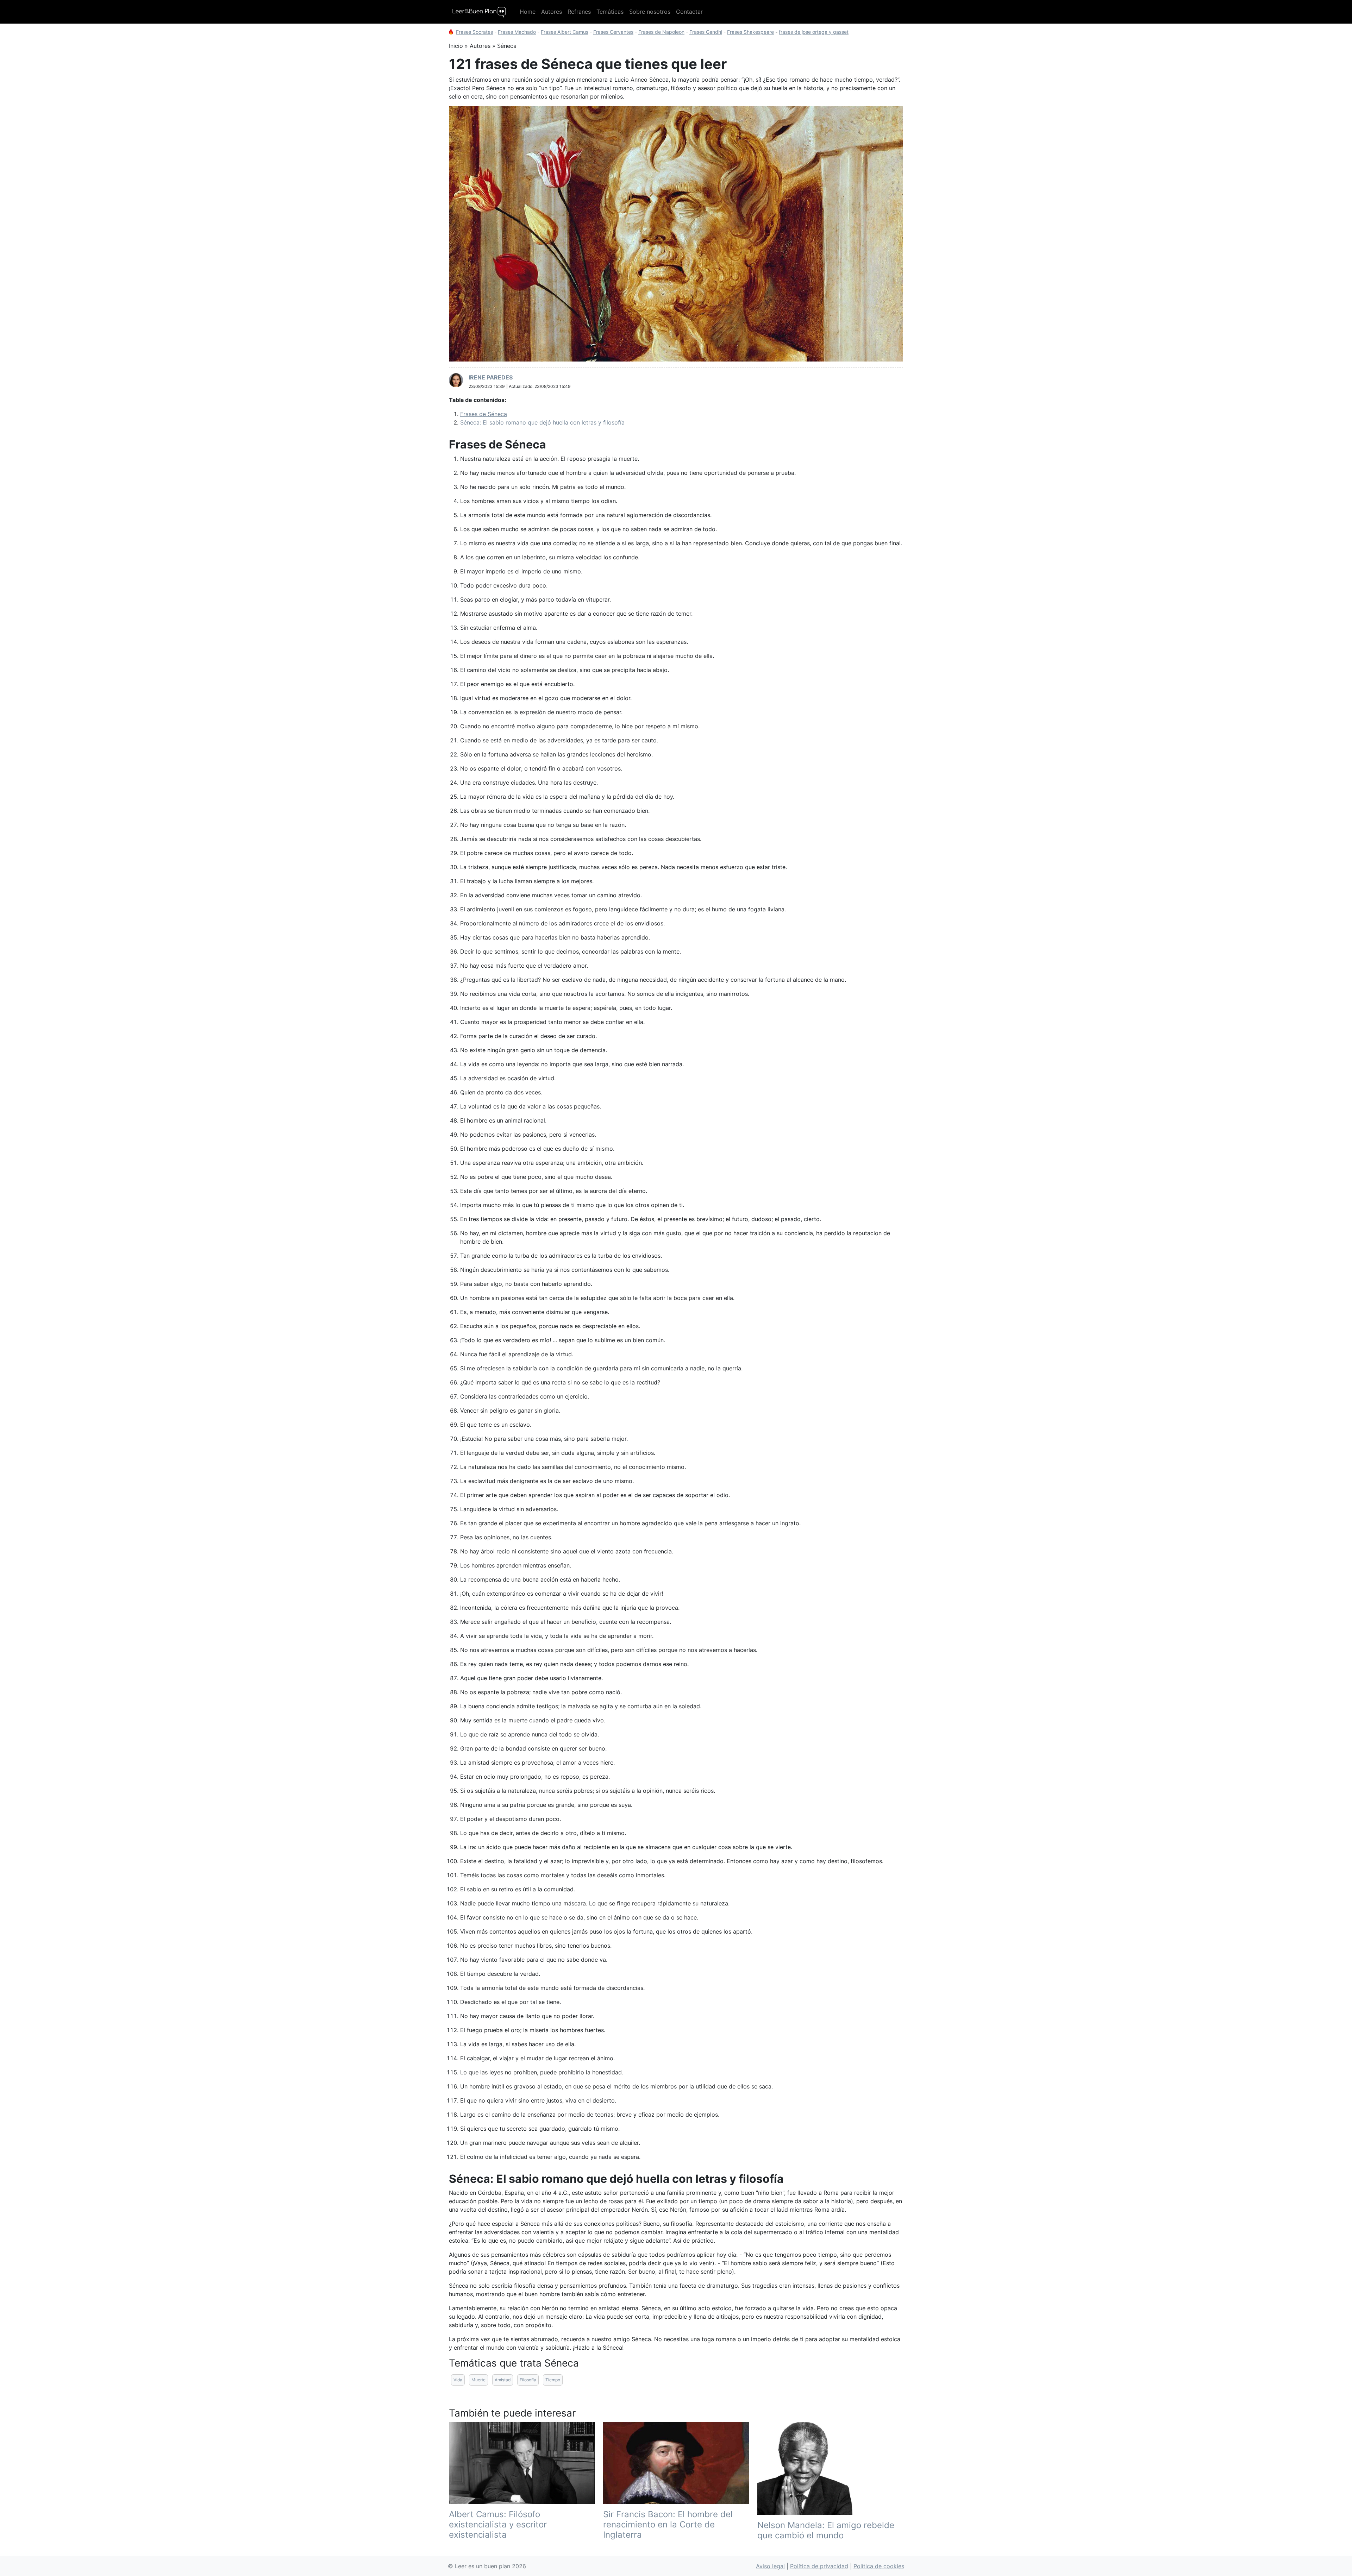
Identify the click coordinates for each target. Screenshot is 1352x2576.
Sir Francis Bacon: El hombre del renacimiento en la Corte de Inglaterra (668, 2524)
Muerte (478, 2380)
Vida (458, 2380)
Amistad (503, 2380)
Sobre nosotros (650, 12)
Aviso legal (770, 2566)
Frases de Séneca (484, 414)
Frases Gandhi (706, 32)
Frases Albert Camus (565, 32)
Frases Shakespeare (750, 32)
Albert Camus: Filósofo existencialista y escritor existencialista (498, 2524)
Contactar (689, 12)
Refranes (579, 12)
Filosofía (528, 2380)
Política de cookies (879, 2566)
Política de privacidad (819, 2566)
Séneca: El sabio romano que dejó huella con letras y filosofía (542, 422)
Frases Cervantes (613, 32)
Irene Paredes (491, 377)
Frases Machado (517, 32)
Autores (552, 12)
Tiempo (553, 2380)
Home (528, 12)
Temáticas (610, 12)
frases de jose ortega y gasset (814, 32)
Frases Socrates (474, 32)
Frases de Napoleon (661, 32)
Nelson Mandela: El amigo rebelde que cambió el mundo (826, 2530)
